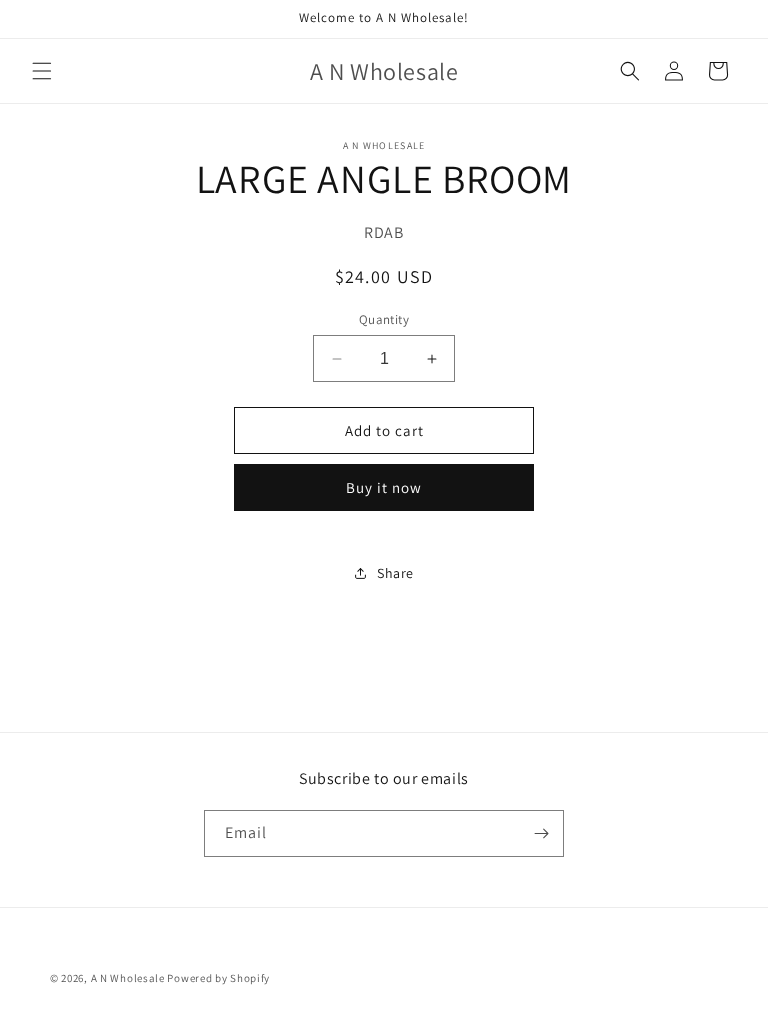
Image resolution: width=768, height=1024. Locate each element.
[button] (42, 71)
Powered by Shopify (218, 978)
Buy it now (384, 487)
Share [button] (395, 573)
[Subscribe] (541, 833)
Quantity (384, 319)
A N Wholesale (128, 978)
